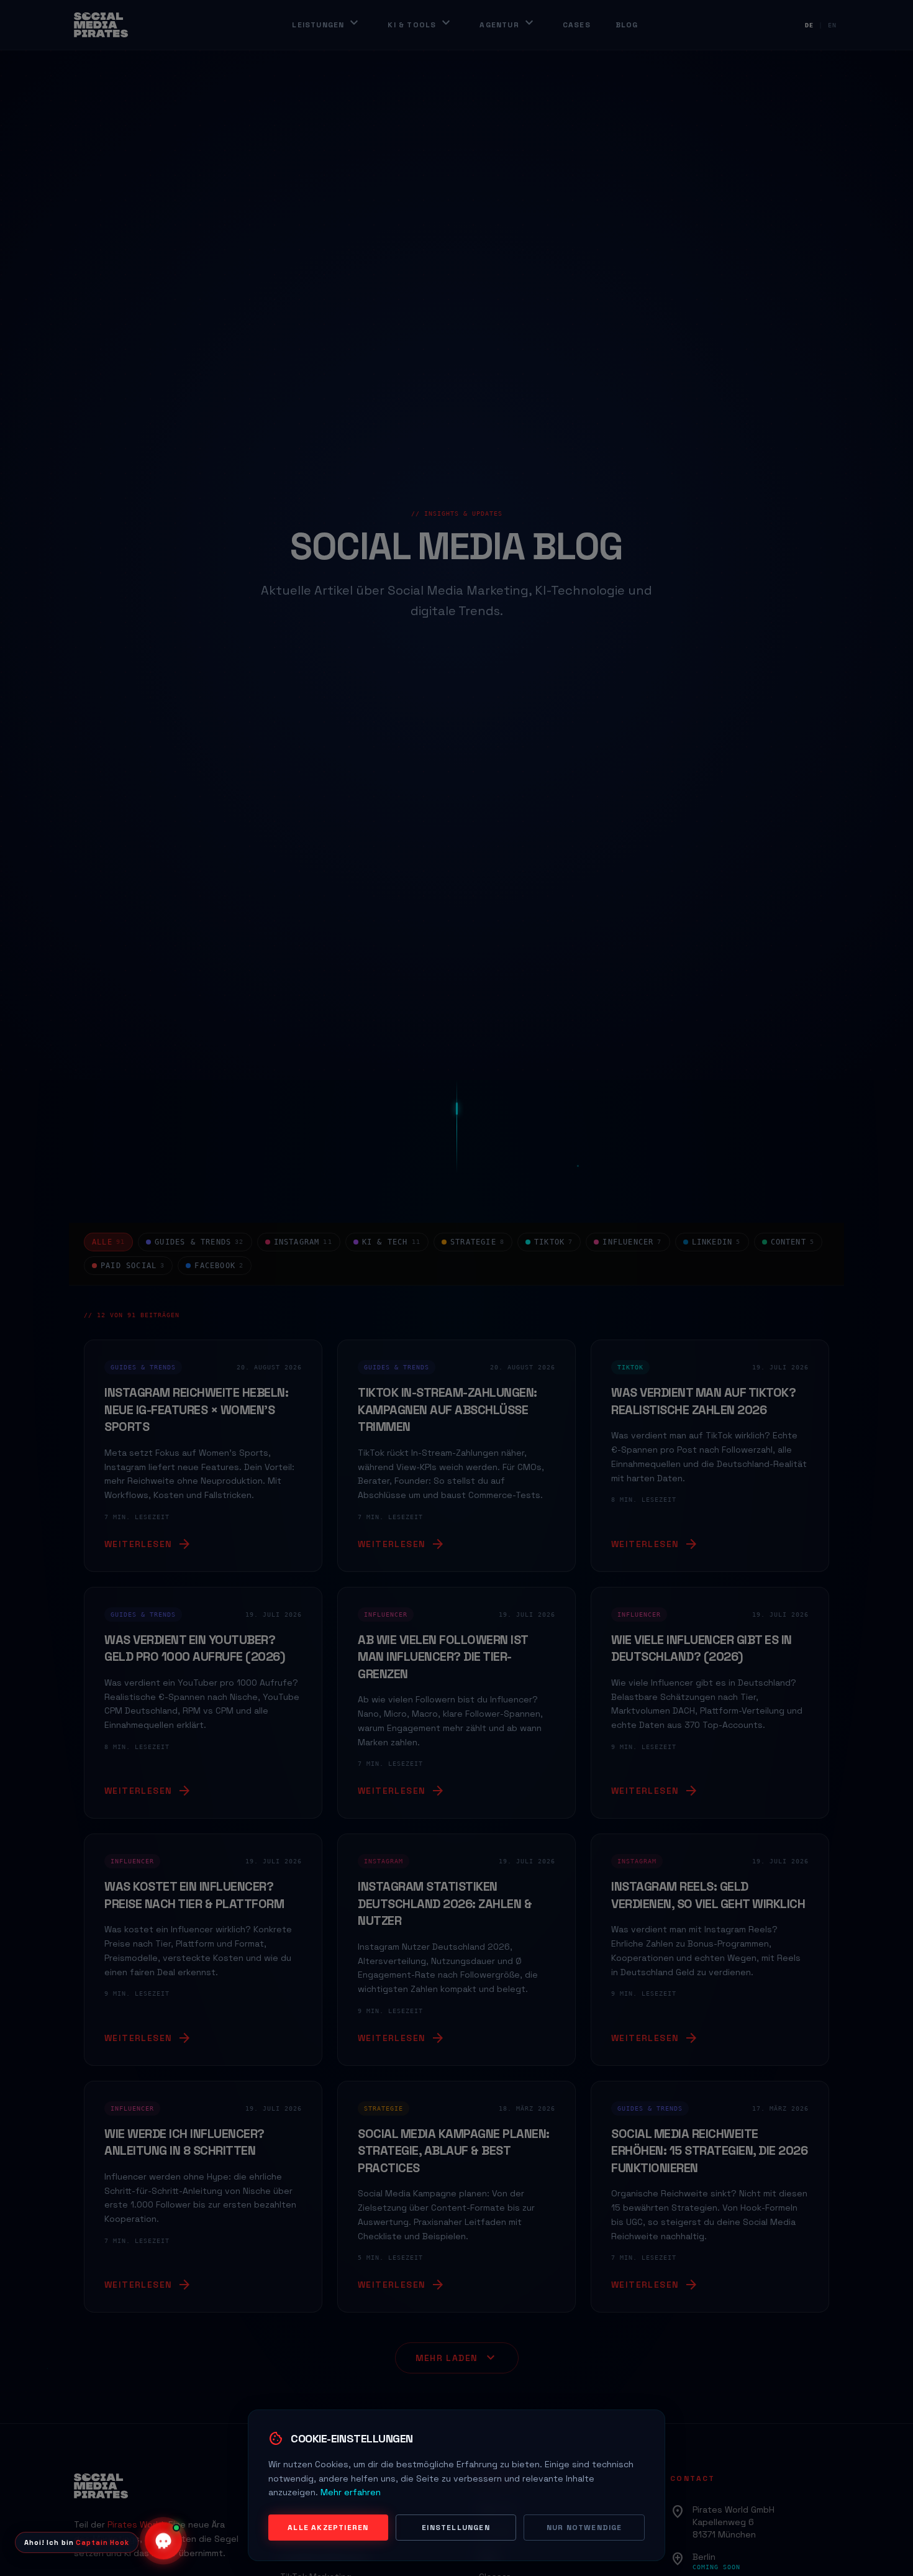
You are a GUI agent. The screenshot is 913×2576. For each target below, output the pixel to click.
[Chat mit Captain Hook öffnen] (163, 2539)
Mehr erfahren (351, 2492)
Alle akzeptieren (328, 2528)
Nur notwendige (584, 2528)
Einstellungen (456, 2528)
